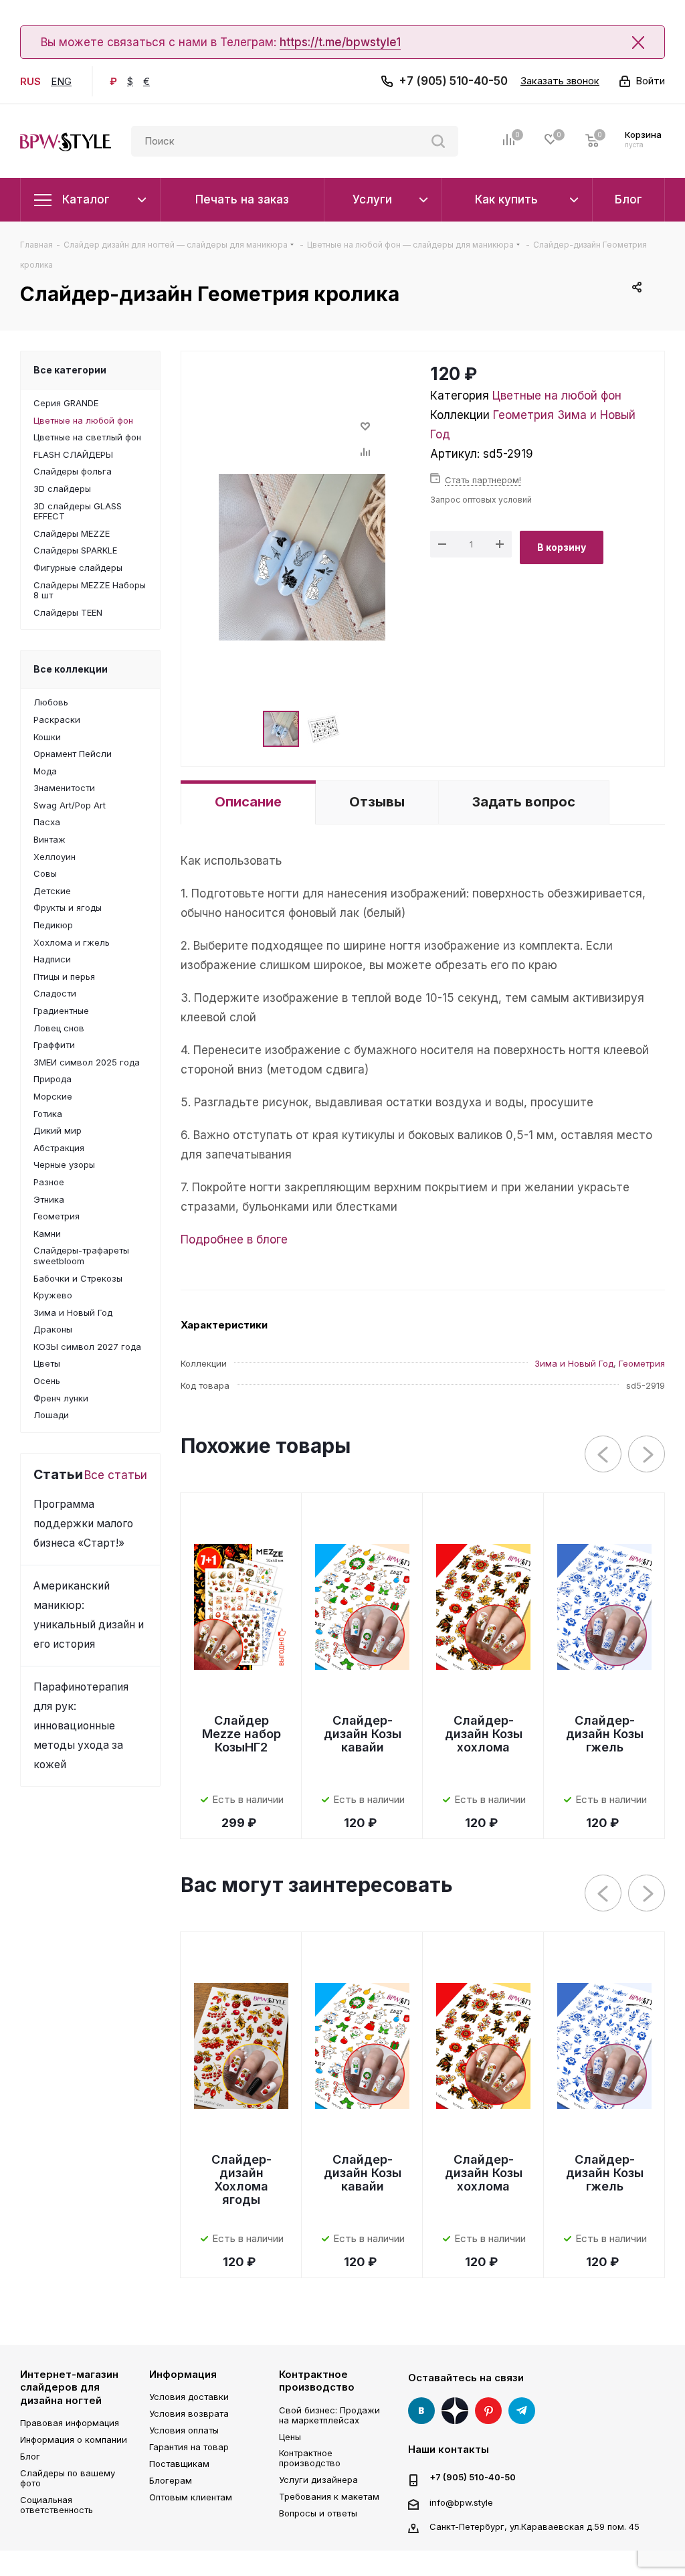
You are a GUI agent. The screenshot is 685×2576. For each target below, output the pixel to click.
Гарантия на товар (189, 2447)
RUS (30, 81)
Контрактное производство (317, 2381)
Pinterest (488, 2411)
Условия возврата (189, 2413)
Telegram (522, 2411)
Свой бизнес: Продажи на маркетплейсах (329, 2415)
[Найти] (438, 141)
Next (647, 1455)
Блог (30, 2456)
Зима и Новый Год (574, 1363)
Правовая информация (70, 2423)
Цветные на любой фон (557, 396)
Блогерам (171, 2480)
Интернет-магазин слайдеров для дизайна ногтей (69, 2387)
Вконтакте (421, 2411)
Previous (604, 1455)
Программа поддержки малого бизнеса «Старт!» (83, 1524)
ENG (61, 81)
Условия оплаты (184, 2430)
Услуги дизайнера (318, 2480)
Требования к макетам (329, 2496)
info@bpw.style (461, 2502)
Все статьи (116, 1475)
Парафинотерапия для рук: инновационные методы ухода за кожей (81, 1726)
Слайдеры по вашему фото (68, 2478)
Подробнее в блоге (234, 1239)
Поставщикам (179, 2464)
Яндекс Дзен (455, 2411)
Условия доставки (189, 2397)
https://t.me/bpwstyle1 (340, 42)
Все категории (70, 370)
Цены (290, 2437)
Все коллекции (71, 669)
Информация (183, 2374)
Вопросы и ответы (318, 2513)
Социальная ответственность (57, 2505)
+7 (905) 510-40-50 (453, 81)
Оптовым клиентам (191, 2497)
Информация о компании (74, 2439)
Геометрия (523, 415)
